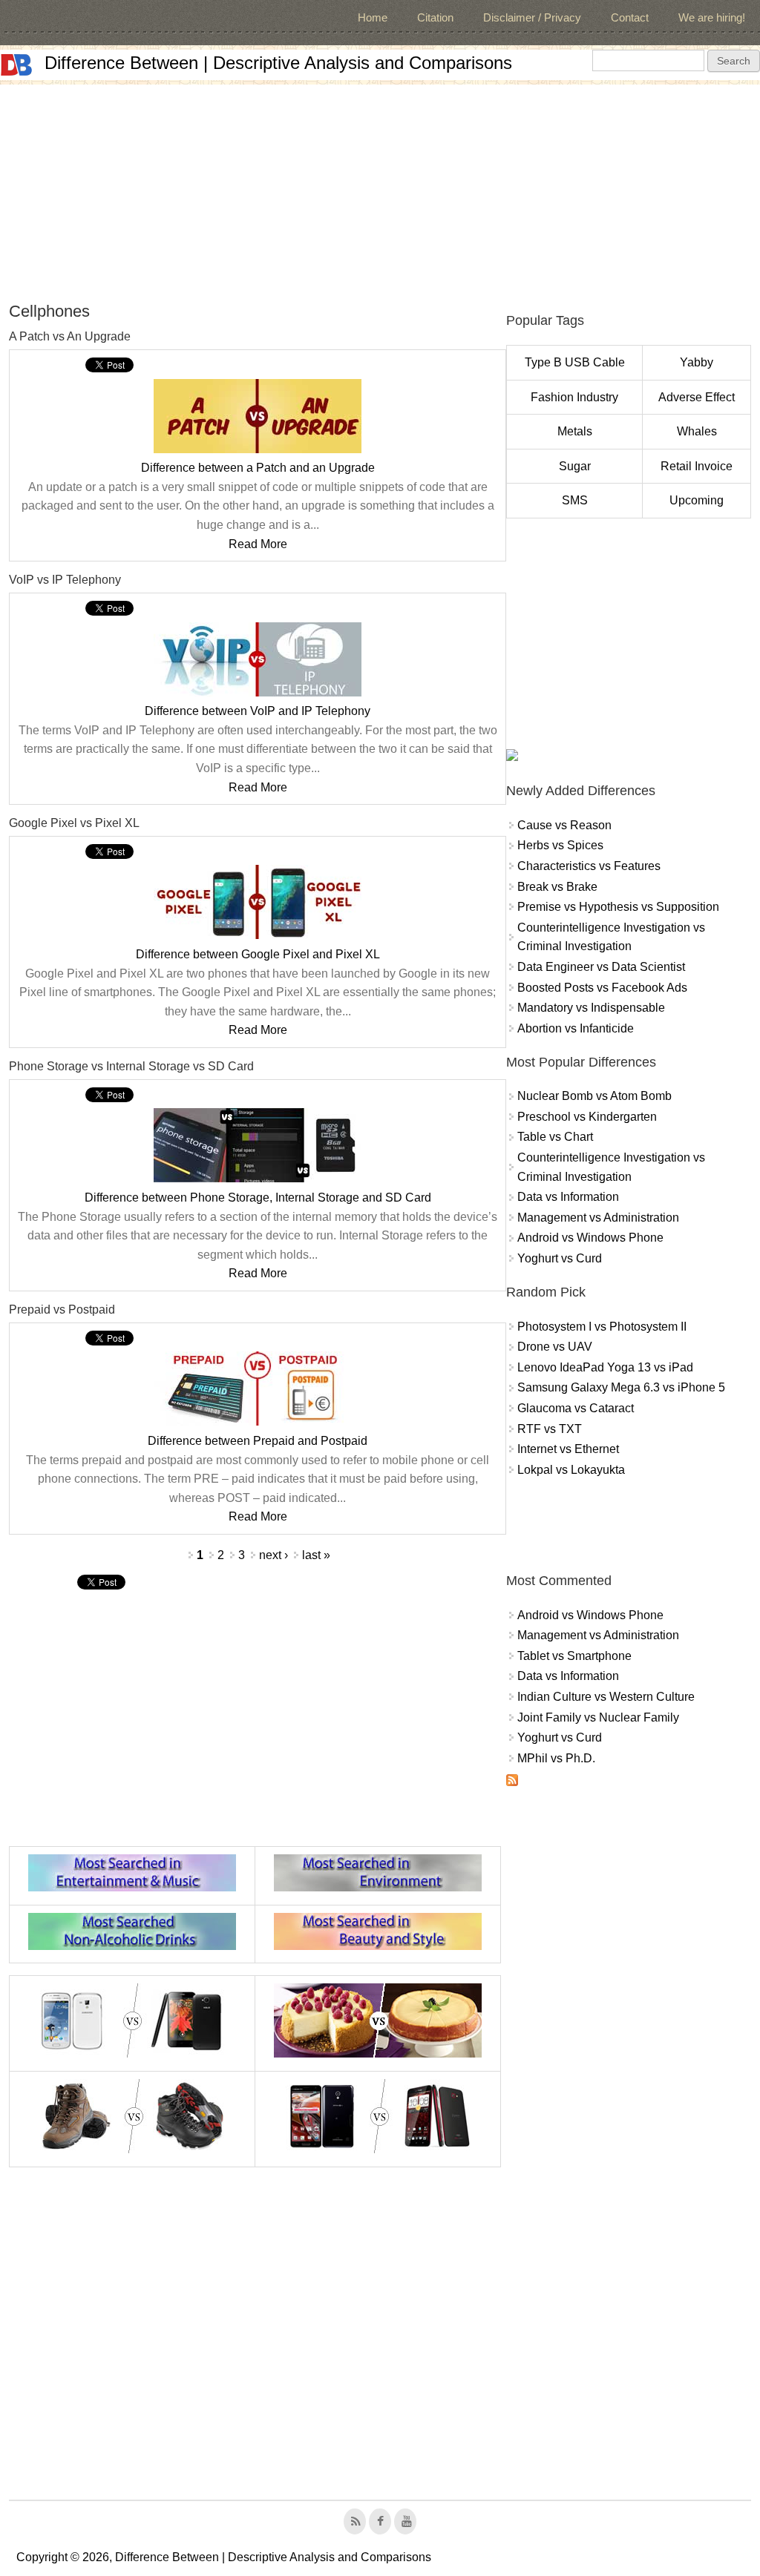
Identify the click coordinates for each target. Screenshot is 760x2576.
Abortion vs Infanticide (576, 1028)
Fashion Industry (574, 397)
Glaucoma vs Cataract (576, 1408)
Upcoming (697, 500)
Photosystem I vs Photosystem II (602, 1327)
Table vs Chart (555, 1137)
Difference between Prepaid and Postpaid (258, 1441)
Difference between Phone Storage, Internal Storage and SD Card (258, 1198)
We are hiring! (712, 17)
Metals (575, 431)
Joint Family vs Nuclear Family (598, 1717)
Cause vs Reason (564, 825)
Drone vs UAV (555, 1347)
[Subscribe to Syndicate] (512, 1782)
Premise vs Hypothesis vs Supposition (618, 907)
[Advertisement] (380, 188)
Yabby (697, 362)
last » (316, 1555)
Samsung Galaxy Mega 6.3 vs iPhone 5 (621, 1387)
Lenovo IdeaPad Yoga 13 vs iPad (605, 1367)
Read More (258, 544)
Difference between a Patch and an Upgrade (258, 468)
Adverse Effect (697, 397)
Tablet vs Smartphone (574, 1656)
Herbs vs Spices (560, 845)
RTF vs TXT (550, 1429)
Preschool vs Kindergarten (587, 1117)
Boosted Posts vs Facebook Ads (602, 988)
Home (373, 17)
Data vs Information (568, 1197)
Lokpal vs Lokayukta (571, 1470)
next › (273, 1555)
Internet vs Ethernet (568, 1449)
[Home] (16, 65)
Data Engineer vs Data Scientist (601, 967)
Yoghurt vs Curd (560, 1258)
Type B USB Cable (575, 362)
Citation (435, 17)
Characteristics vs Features (589, 866)
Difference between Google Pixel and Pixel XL (258, 954)
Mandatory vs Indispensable (591, 1008)
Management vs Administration (598, 1218)
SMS (575, 500)
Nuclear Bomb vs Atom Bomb (594, 1096)
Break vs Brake (557, 887)
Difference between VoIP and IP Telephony (258, 711)
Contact (630, 17)
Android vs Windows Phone (590, 1238)
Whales (697, 431)
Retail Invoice (697, 466)
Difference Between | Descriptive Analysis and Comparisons (278, 63)
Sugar (575, 466)
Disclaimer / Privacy (532, 17)
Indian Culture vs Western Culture (606, 1697)
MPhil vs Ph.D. (556, 1758)
